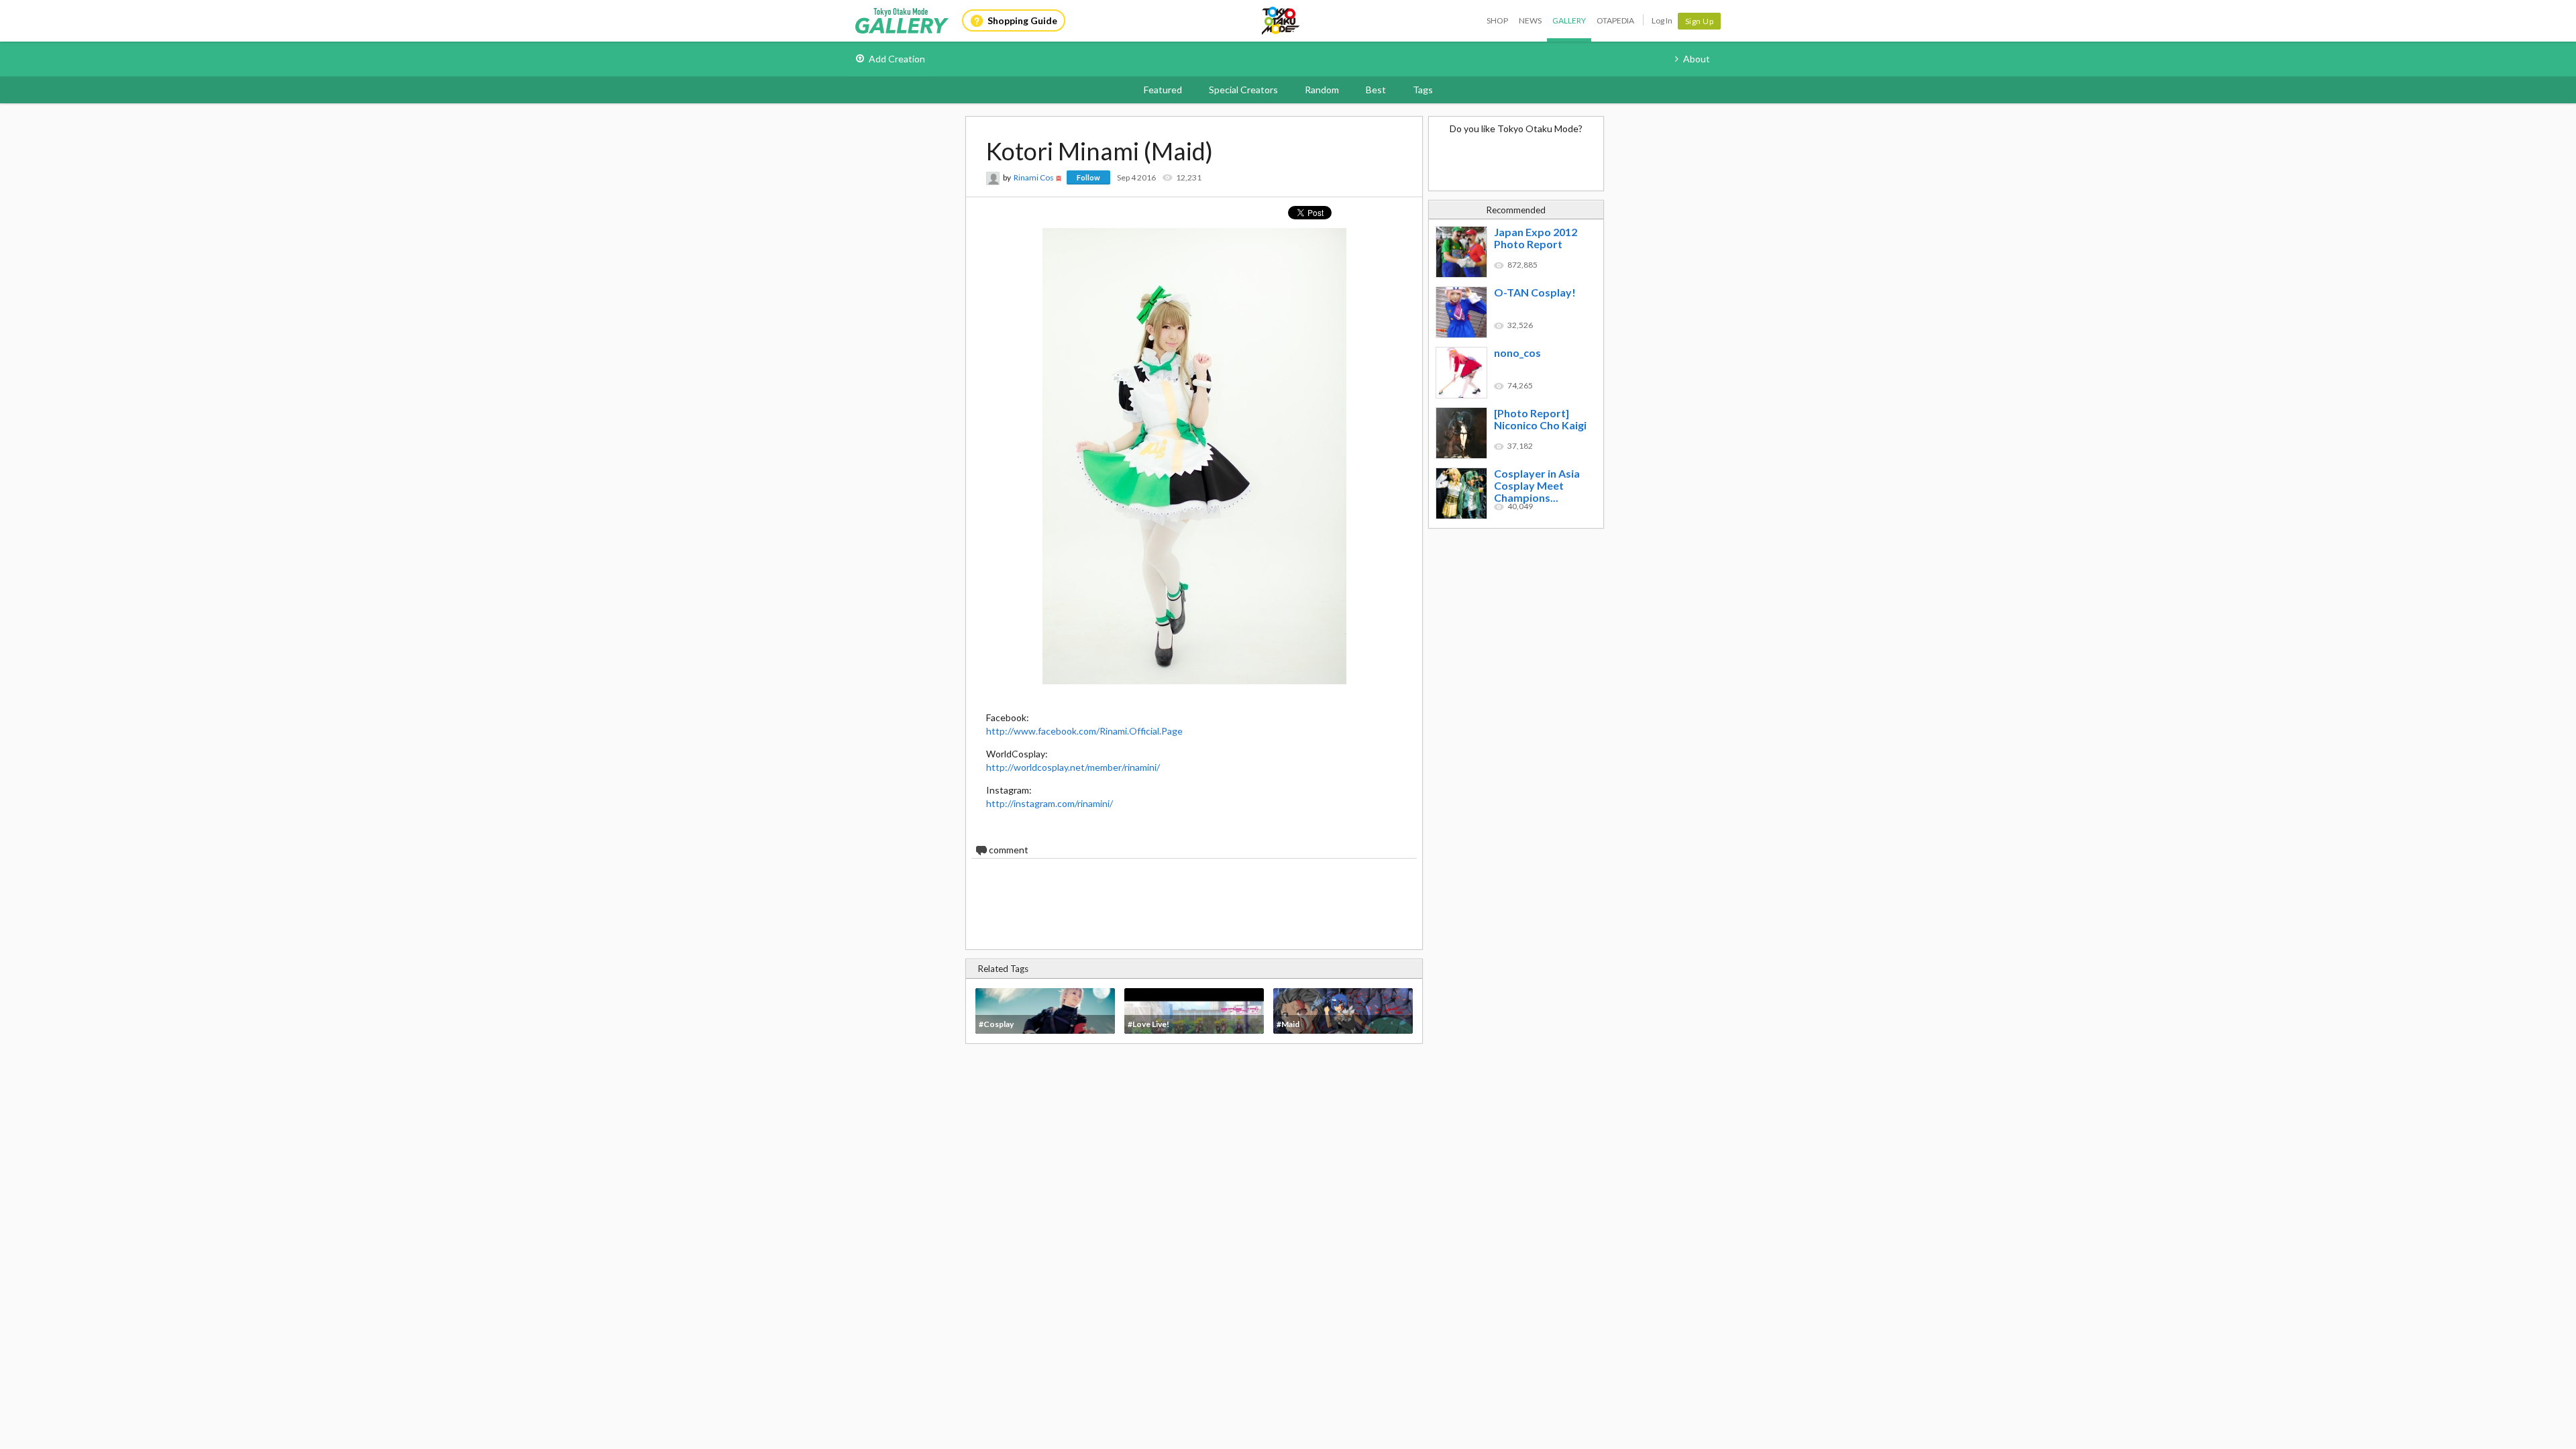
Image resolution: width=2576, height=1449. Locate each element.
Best (1376, 90)
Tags (1423, 90)
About (1697, 59)
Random (1322, 90)
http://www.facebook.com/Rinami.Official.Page (1084, 731)
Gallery (1569, 20)
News (1530, 20)
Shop (1497, 20)
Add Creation (897, 59)
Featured (1163, 90)
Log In (1662, 20)
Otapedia (1615, 20)
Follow (1088, 177)
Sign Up (1700, 21)
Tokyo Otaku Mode (1281, 21)
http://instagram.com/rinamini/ (1050, 803)
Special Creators (1243, 90)
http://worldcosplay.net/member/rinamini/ (1073, 767)
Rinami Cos (1034, 177)
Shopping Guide (1022, 20)
